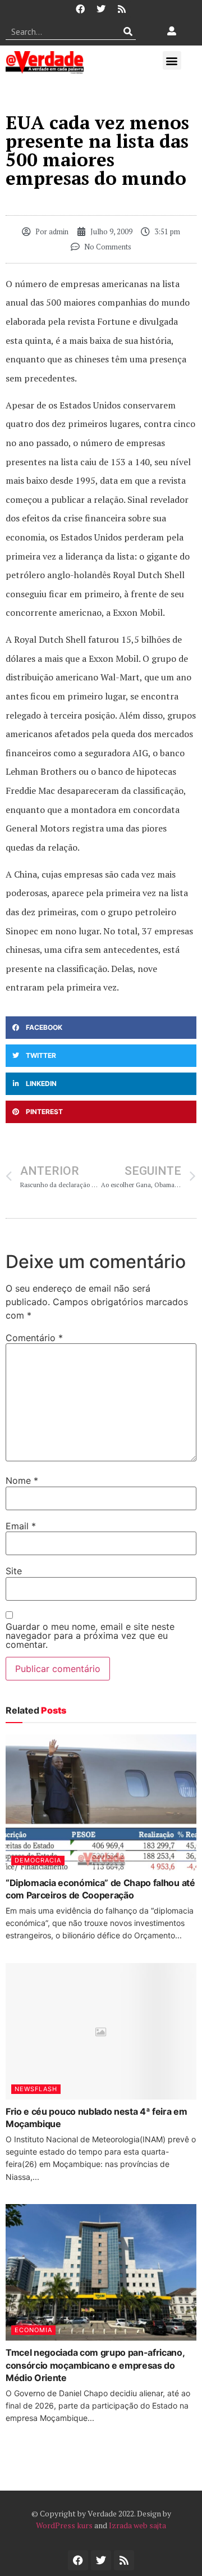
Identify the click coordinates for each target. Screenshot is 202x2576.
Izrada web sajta (137, 2525)
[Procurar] (128, 31)
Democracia (38, 1860)
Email (21, 1526)
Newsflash (36, 2089)
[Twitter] (101, 9)
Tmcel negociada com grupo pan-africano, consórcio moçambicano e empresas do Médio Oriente (95, 2365)
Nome (22, 1480)
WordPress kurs (64, 2525)
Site (14, 1571)
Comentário (34, 1338)
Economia (33, 2330)
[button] (172, 60)
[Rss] (122, 9)
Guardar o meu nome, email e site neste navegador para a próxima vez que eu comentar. (90, 1635)
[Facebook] (80, 9)
